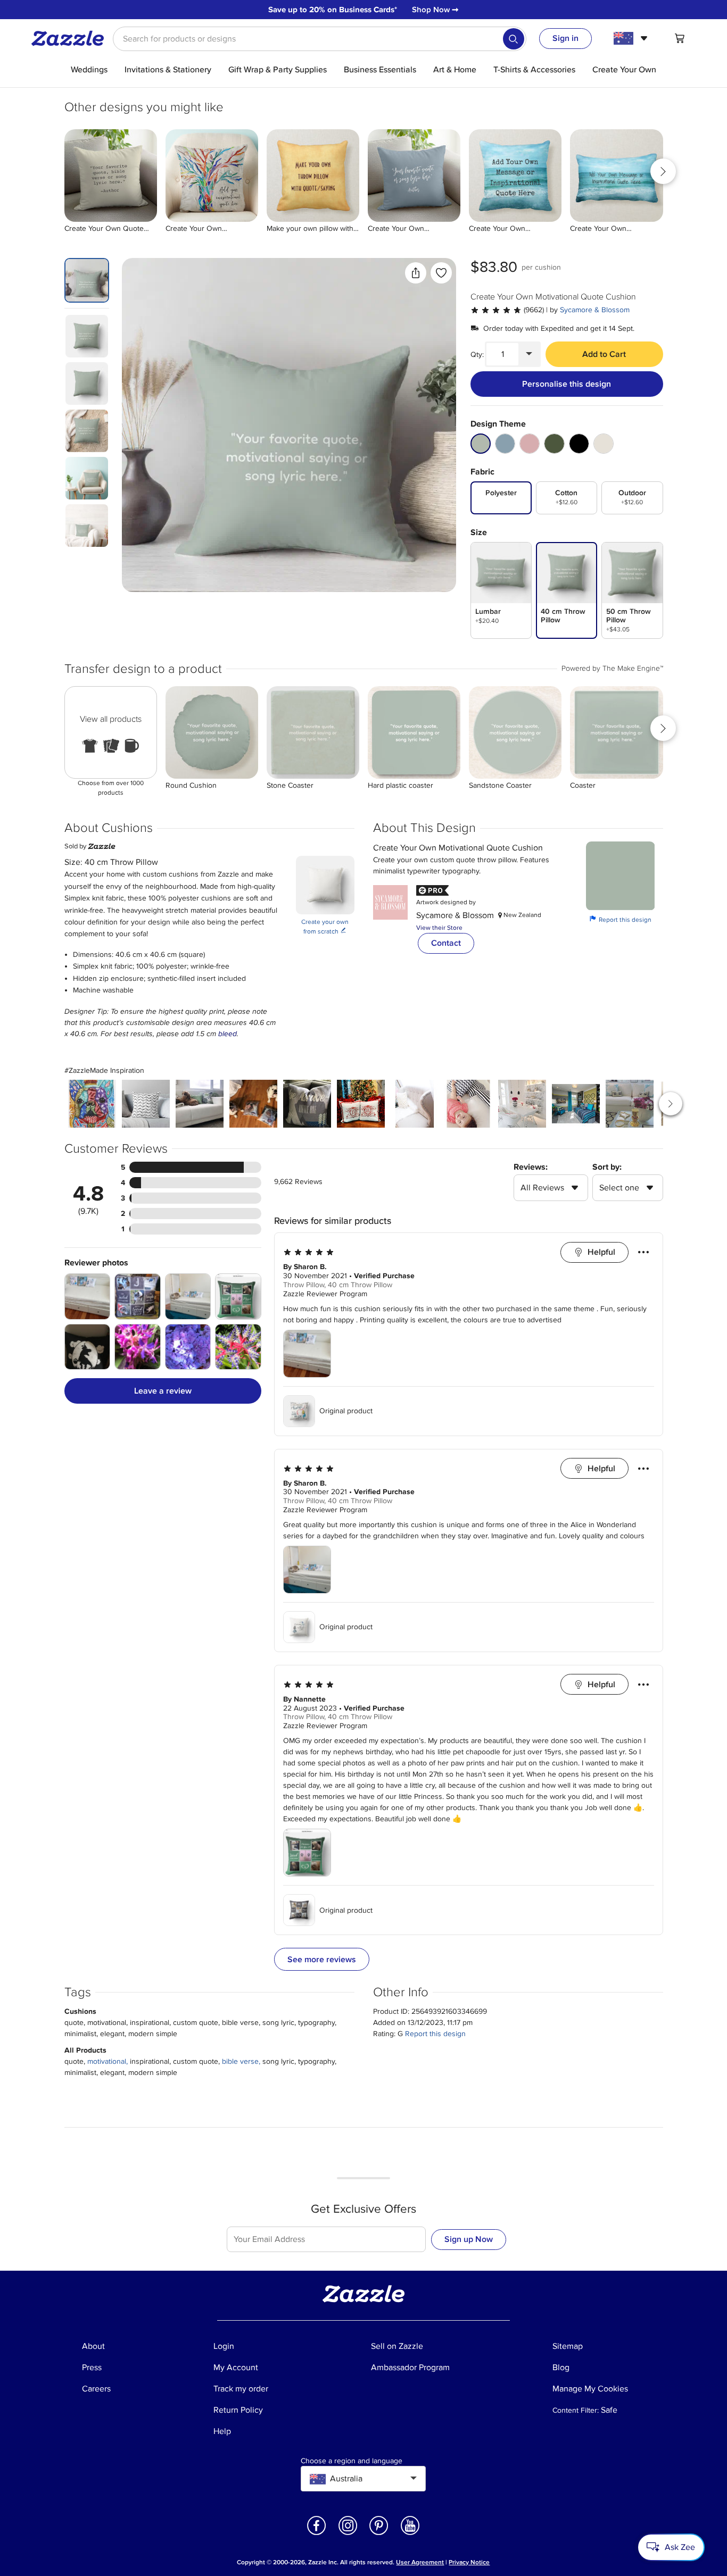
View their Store (439, 928)
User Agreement (420, 2562)
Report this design (621, 919)
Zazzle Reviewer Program (325, 1294)
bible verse (240, 2061)
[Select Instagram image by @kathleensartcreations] (92, 1104)
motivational (107, 2061)
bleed (228, 1034)
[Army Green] (554, 444)
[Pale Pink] (530, 444)
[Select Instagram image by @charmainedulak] (415, 1104)
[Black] (579, 444)
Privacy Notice (469, 2562)
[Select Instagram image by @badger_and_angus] (253, 1104)
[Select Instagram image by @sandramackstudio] (307, 1104)
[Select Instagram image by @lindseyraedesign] (361, 1104)
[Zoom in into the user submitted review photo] (88, 1297)
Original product (346, 1411)
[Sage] (481, 444)
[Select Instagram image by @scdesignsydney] (200, 1104)
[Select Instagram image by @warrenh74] (576, 1104)
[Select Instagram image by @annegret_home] (522, 1104)
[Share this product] (416, 273)
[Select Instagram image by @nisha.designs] (146, 1104)
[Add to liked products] (441, 273)
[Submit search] (514, 39)
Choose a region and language (352, 2461)
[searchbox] (320, 39)
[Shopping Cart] (680, 38)
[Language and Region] (632, 38)
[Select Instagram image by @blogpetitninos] (468, 1104)
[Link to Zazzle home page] (71, 38)
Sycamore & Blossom (595, 310)
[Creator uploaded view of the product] (289, 425)
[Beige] (604, 444)
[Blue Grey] (505, 444)
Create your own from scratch (325, 927)
